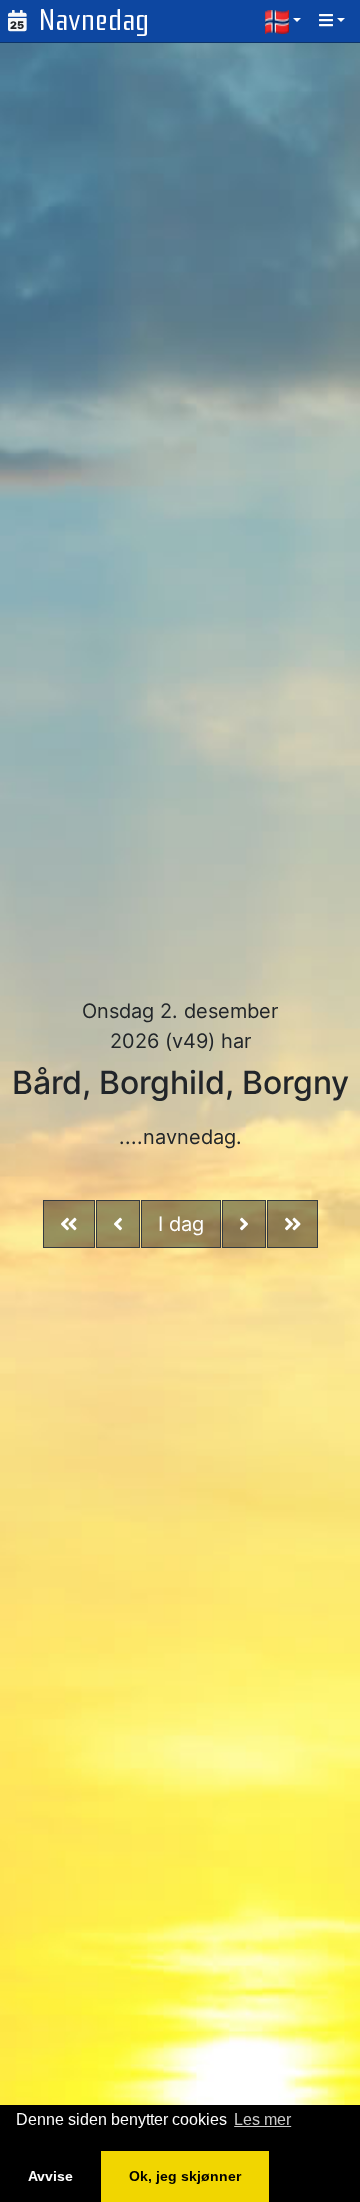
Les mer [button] (262, 2119)
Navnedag (94, 20)
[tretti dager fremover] (293, 1224)
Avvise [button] (50, 2176)
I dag (181, 1224)
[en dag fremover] (244, 1224)
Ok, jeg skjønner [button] (185, 2176)
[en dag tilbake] (118, 1224)
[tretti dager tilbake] (69, 1224)
